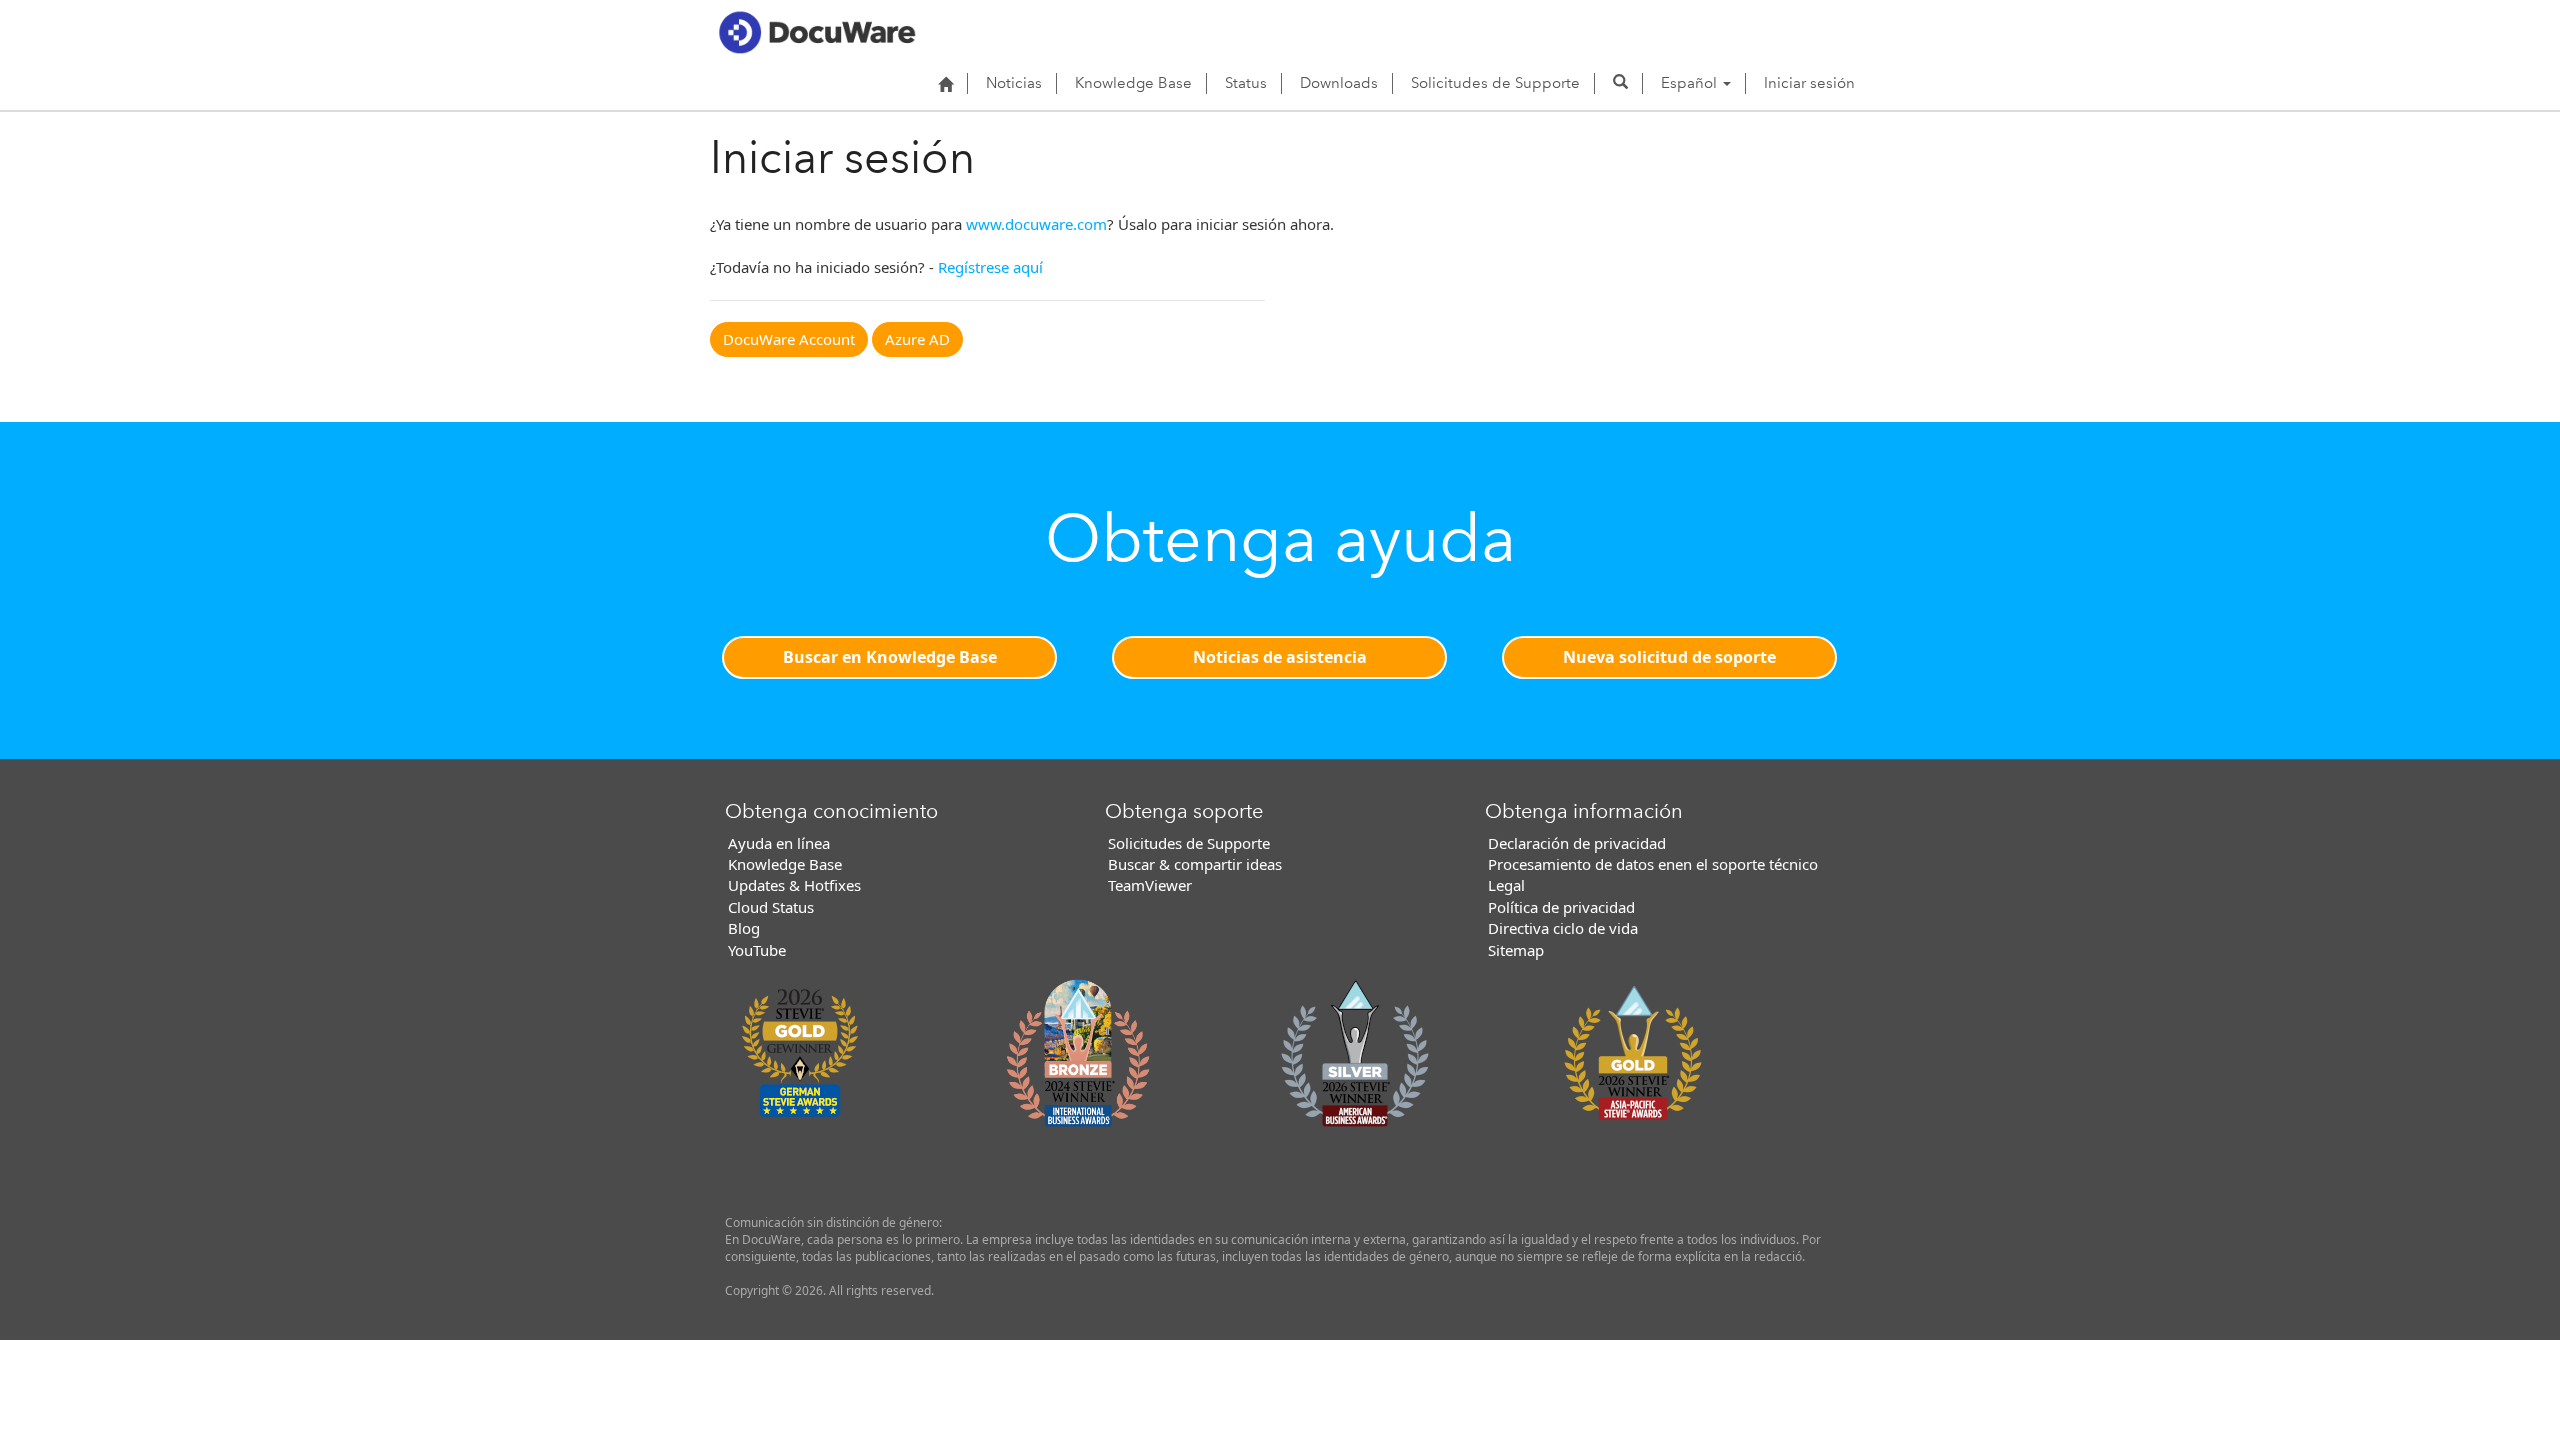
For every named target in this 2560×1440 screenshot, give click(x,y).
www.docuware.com (1036, 224)
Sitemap (1516, 950)
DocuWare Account (789, 339)
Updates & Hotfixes (794, 885)
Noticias (1014, 83)
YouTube (757, 950)
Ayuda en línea (779, 843)
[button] (1620, 83)
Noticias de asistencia (1280, 657)
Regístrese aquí (990, 267)
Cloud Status (771, 907)
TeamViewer (1150, 885)
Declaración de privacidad (1577, 843)
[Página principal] (945, 84)
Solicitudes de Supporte (1495, 83)
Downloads (1339, 83)
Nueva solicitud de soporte (1669, 657)
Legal (1506, 885)
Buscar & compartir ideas (1195, 864)
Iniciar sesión (1809, 83)
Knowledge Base (1133, 83)
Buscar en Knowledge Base (890, 657)
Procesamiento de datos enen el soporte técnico (1653, 864)
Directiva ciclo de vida (1563, 928)
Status (1246, 83)
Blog (744, 928)
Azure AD (917, 339)
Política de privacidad (1561, 907)
